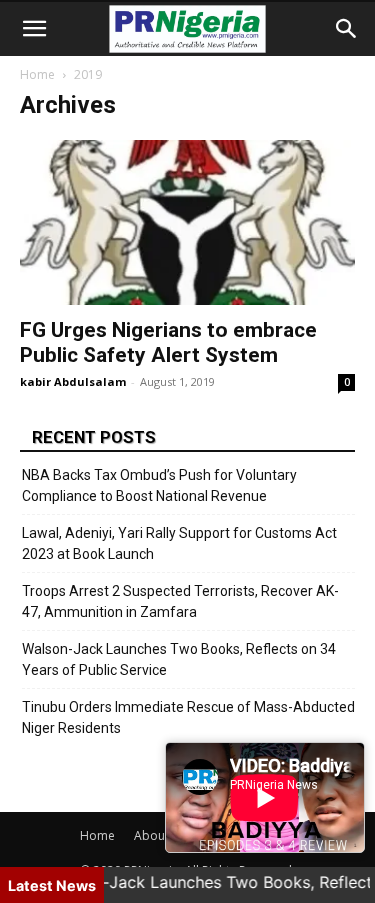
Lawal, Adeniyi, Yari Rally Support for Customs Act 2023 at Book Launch (179, 543)
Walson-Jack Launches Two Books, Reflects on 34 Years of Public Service (179, 659)
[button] (34, 29)
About (151, 835)
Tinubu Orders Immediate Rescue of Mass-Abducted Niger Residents (188, 717)
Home (37, 74)
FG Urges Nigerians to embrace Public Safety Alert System (168, 342)
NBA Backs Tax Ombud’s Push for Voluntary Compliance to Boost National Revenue (159, 485)
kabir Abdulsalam (73, 381)
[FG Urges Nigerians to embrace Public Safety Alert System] (187, 222)
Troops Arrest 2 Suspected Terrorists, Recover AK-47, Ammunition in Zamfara (180, 601)
